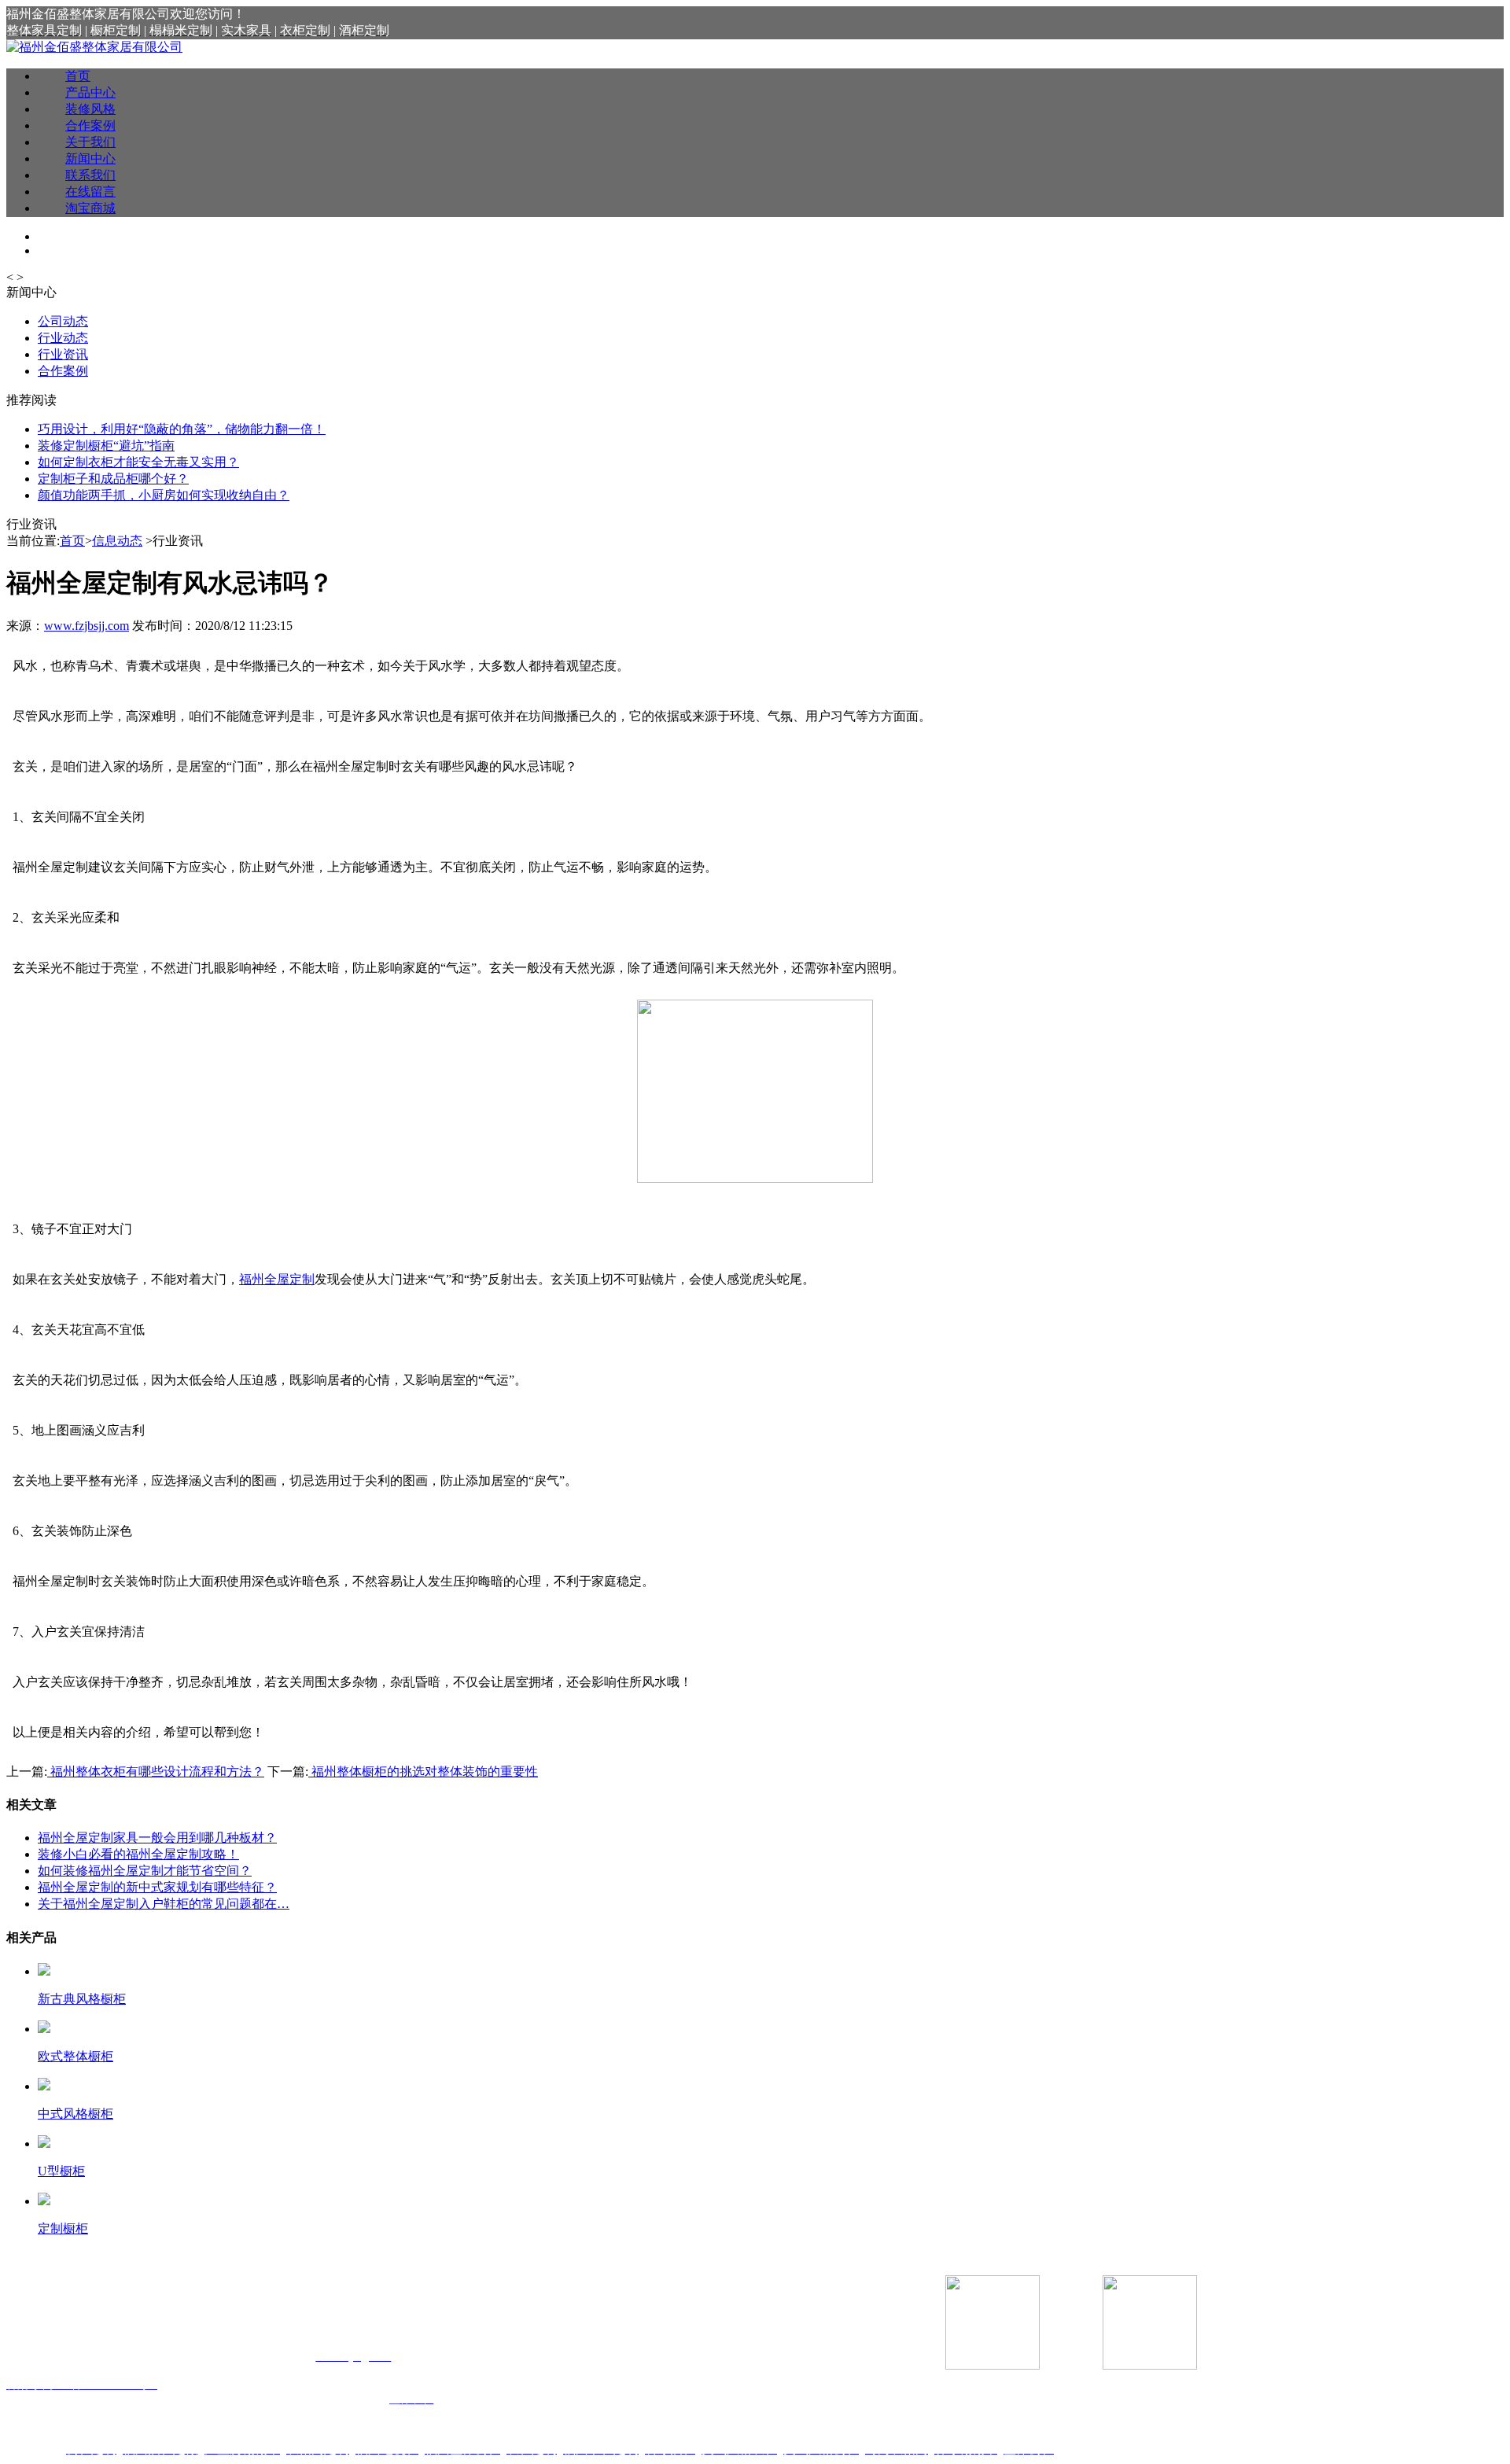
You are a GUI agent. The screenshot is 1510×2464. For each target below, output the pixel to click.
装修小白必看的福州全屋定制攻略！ (138, 1854)
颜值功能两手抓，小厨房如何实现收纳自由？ (164, 495)
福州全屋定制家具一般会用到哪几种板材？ (157, 1838)
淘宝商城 (90, 208)
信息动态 (117, 541)
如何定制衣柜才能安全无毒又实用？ (138, 462)
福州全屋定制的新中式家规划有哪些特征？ (157, 1887)
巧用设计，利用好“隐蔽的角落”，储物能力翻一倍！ (182, 429)
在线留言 (90, 192)
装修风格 (90, 109)
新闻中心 (90, 158)
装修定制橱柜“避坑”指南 (106, 446)
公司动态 (63, 321)
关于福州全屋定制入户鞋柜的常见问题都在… (164, 1904)
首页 (78, 76)
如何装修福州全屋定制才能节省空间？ (145, 1871)
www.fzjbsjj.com (87, 626)
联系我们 (90, 175)
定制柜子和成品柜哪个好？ (113, 479)
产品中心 (90, 92)
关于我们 (90, 142)
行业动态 (63, 338)
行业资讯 (63, 354)
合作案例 (90, 125)
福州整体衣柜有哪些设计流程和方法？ (156, 1772)
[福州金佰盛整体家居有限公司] (94, 47)
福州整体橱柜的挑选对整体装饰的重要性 (423, 1772)
